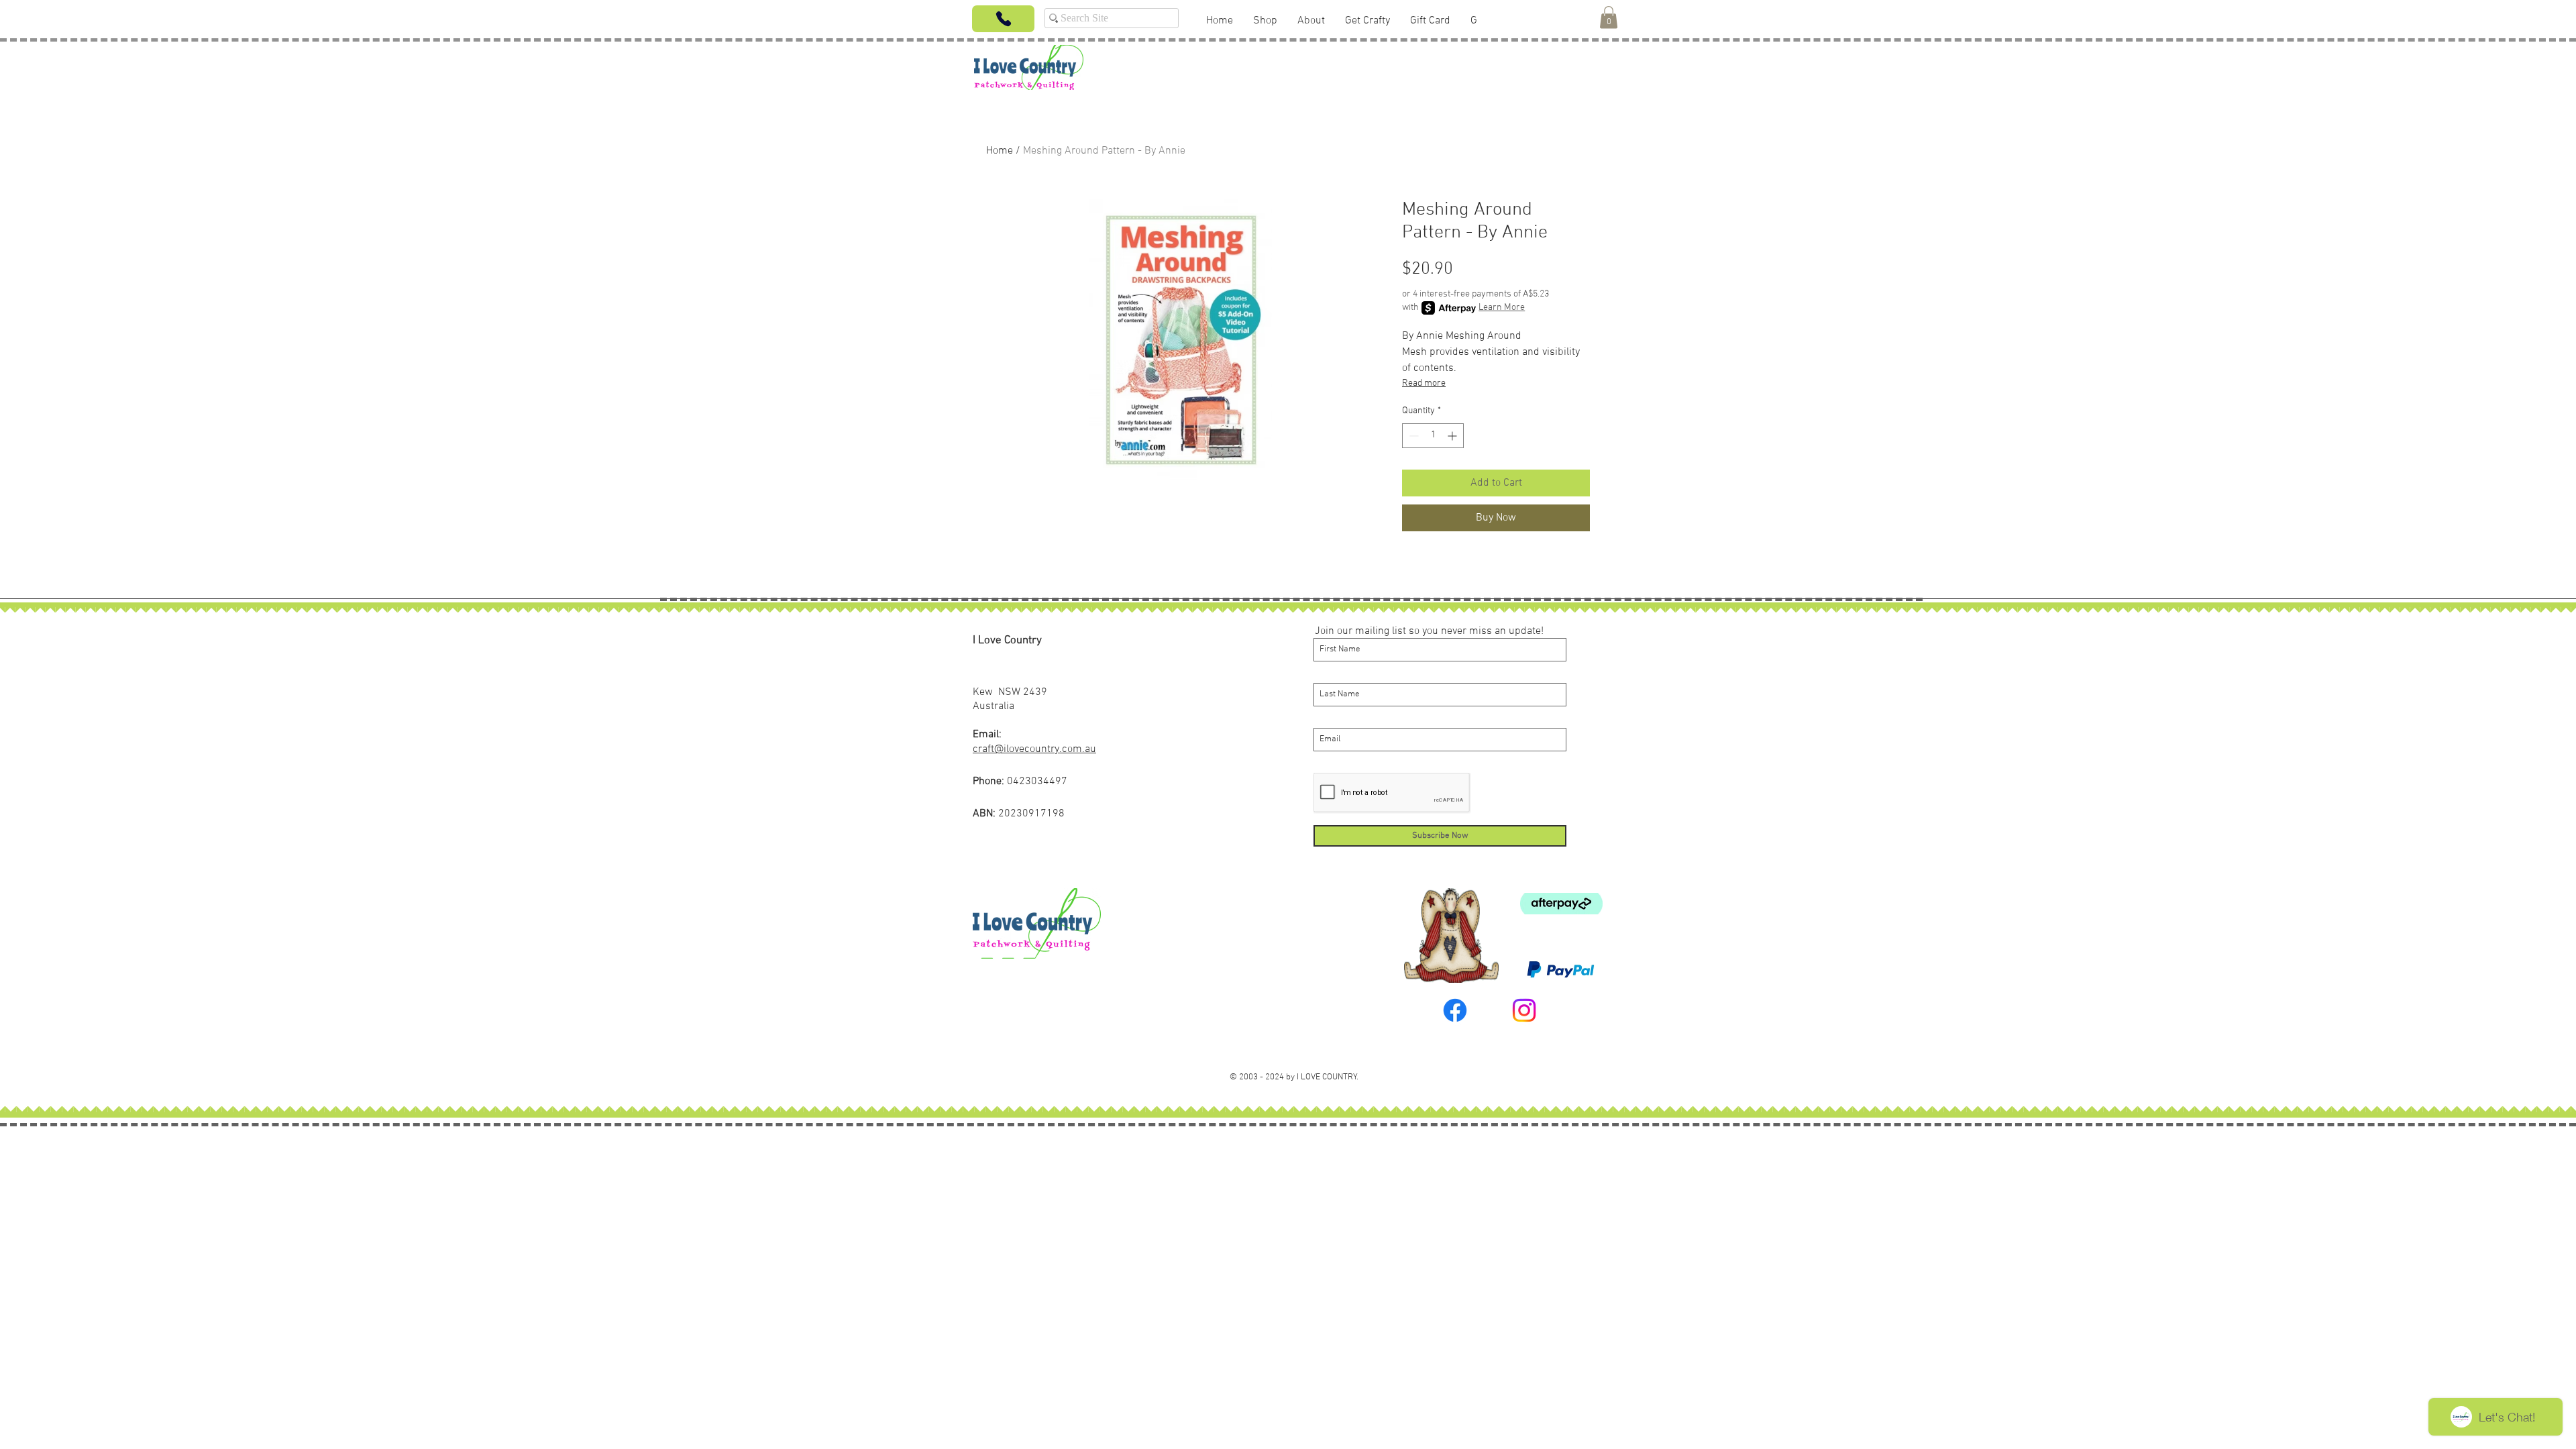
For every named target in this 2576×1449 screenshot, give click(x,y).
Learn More (1502, 308)
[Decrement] (1412, 436)
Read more (1424, 383)
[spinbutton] (1433, 436)
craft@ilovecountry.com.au (1034, 749)
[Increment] (1453, 436)
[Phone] (1003, 19)
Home (1000, 151)
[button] (1609, 17)
